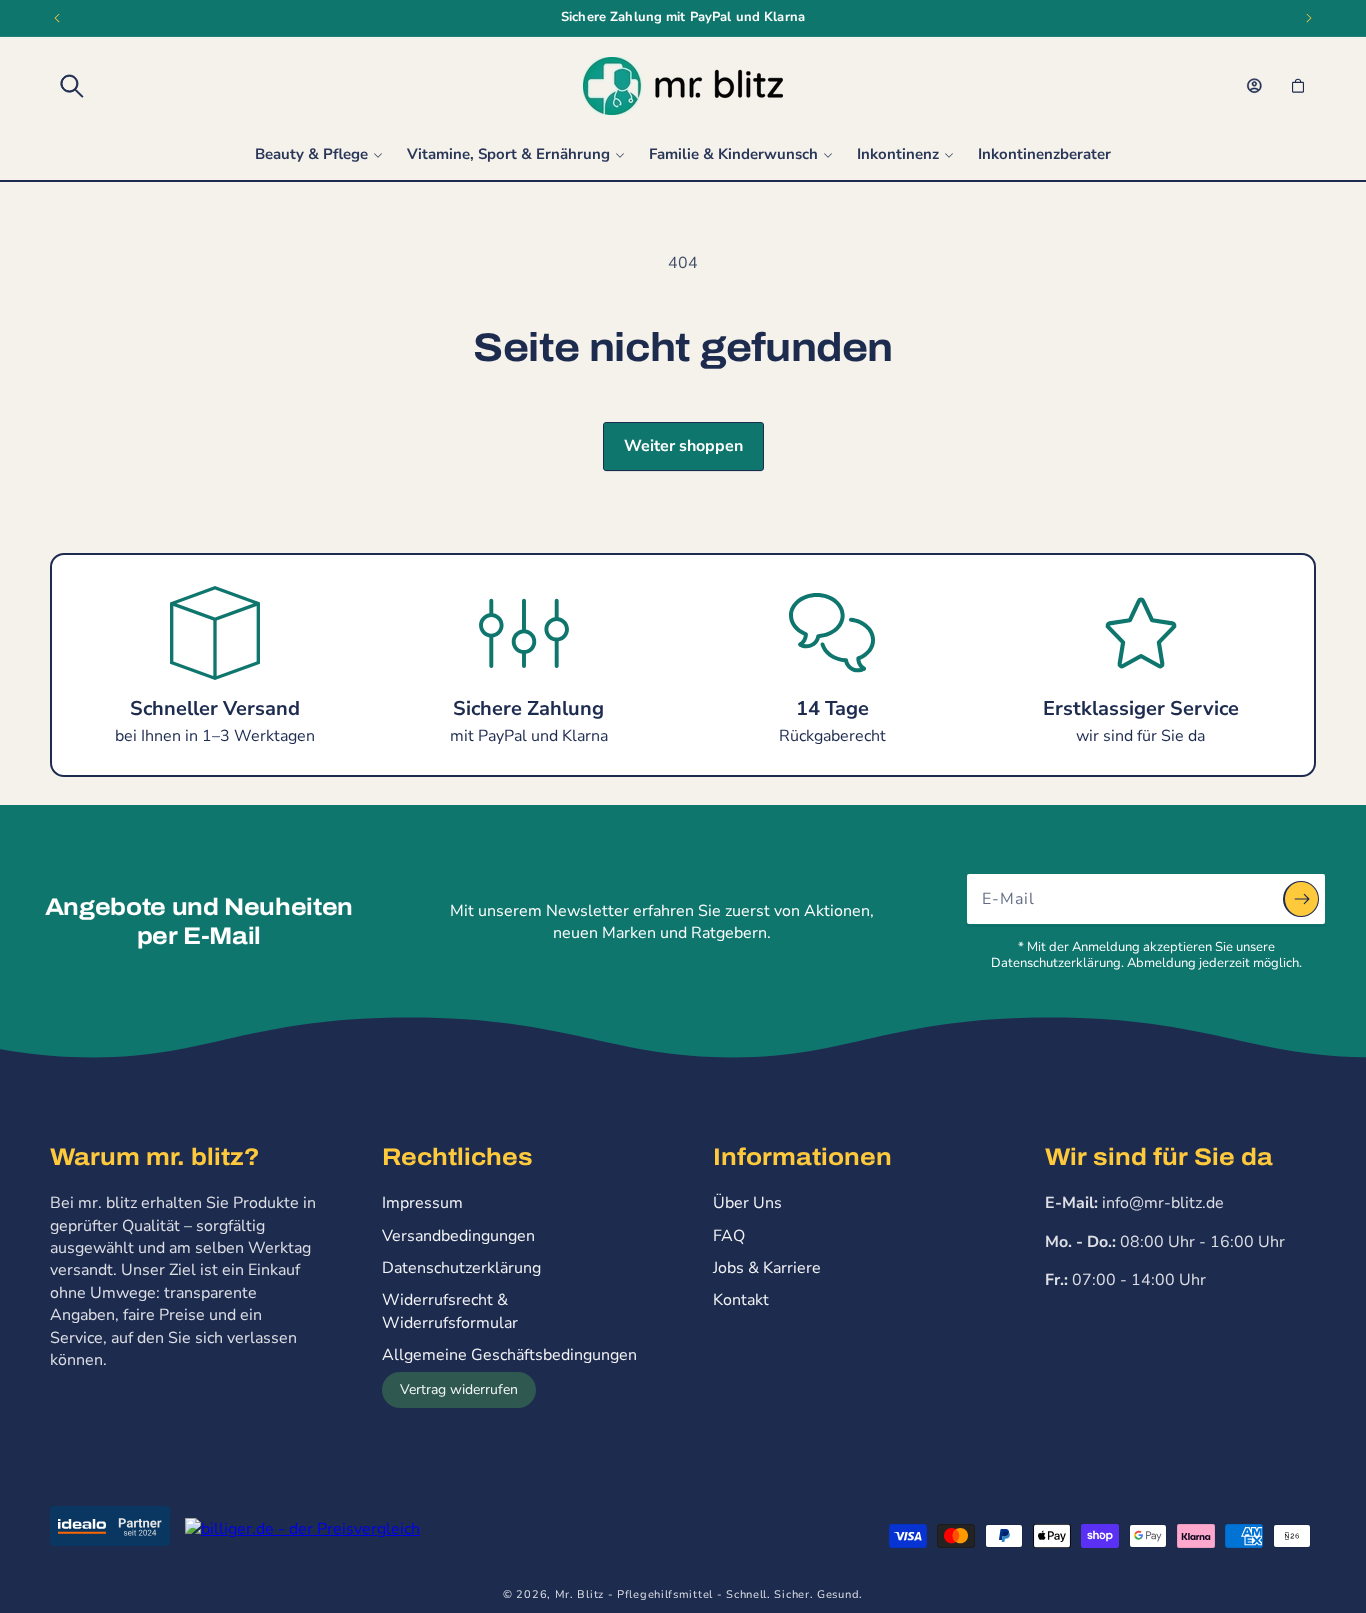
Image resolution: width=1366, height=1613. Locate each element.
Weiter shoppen (683, 446)
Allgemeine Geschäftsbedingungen (509, 1355)
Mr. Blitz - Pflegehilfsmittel (634, 1594)
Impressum (422, 1203)
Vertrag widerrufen (459, 1389)
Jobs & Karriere (767, 1268)
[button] (72, 86)
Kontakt (741, 1300)
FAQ (729, 1236)
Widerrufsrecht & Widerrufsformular (450, 1311)
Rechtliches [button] (457, 1157)
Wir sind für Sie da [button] (1159, 1157)
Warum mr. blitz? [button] (154, 1157)
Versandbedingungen (458, 1236)
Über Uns (747, 1203)
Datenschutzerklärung (461, 1268)
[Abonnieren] (1301, 899)
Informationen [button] (802, 1157)
